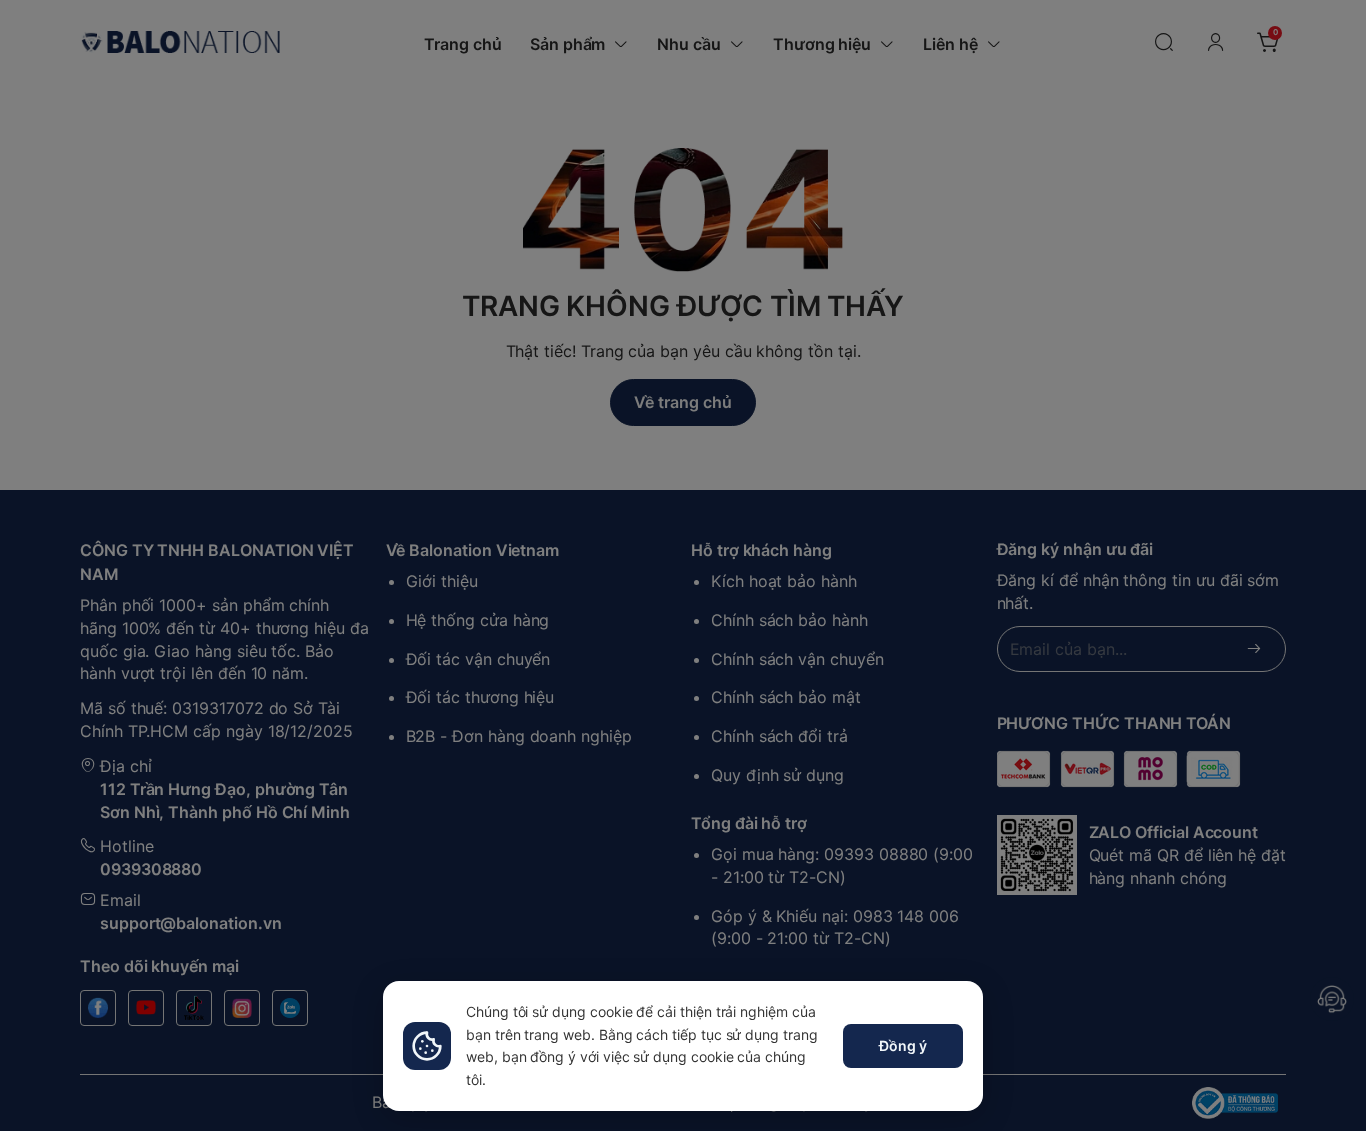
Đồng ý (903, 1045)
